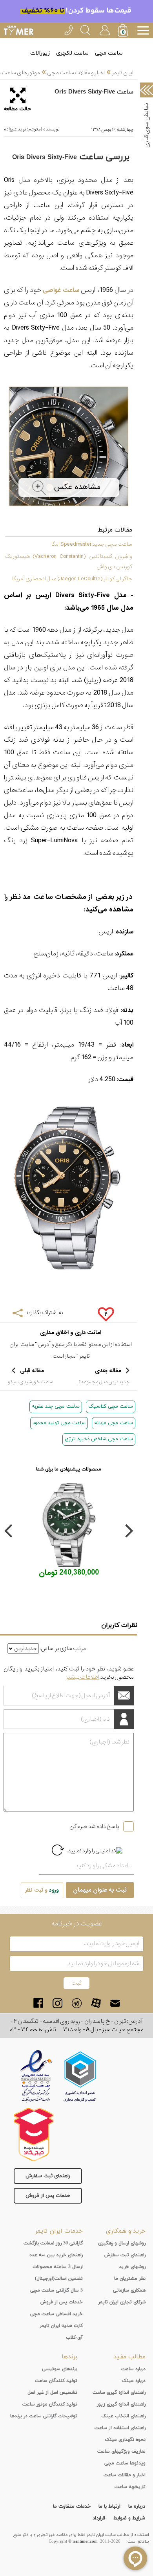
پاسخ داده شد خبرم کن (94, 1826)
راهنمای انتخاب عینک (123, 2416)
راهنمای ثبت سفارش (48, 2176)
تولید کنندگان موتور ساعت (50, 2404)
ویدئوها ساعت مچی (125, 2463)
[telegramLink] (77, 2003)
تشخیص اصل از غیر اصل (52, 2393)
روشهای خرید (132, 2267)
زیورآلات (40, 53)
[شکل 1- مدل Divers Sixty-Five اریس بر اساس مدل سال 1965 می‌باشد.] (69, 509)
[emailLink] (115, 2003)
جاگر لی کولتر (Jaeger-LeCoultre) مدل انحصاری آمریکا (72, 579)
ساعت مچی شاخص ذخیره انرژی (99, 1439)
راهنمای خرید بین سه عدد (56, 2255)
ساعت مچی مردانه (114, 1423)
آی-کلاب (74, 2338)
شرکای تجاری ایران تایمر (122, 2302)
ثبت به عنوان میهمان (100, 1890)
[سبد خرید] (124, 31)
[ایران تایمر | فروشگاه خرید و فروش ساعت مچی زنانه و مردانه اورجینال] (19, 30)
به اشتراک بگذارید (44, 1313)
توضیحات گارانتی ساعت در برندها (44, 2416)
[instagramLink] (57, 2003)
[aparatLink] (96, 2003)
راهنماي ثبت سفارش (125, 2255)
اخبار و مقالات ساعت (125, 2475)
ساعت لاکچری (72, 53)
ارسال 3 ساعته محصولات (58, 2267)
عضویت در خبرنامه (77, 1924)
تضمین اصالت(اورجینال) (59, 2279)
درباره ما (137, 2506)
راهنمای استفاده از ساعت (120, 2428)
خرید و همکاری (126, 2231)
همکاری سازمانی (129, 2290)
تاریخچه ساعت (130, 2487)
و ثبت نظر (42, 1890)
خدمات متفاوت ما (72, 2506)
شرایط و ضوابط (129, 2518)
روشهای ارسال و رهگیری (122, 2243)
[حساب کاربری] (104, 29)
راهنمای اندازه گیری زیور (121, 2404)
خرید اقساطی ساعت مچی (56, 2314)
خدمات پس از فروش (48, 2196)
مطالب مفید (129, 2357)
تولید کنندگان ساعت (56, 2381)
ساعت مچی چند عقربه (56, 1406)
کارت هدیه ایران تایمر (61, 2326)
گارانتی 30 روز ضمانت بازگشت (53, 2243)
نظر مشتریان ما (130, 2279)
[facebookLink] (38, 2003)
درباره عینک (134, 2381)
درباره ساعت (133, 2369)
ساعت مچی (109, 53)
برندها (69, 2357)
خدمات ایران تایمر (59, 2231)
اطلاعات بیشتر (83, 1677)
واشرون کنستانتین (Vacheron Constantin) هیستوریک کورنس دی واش (68, 561)
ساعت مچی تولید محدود (59, 1423)
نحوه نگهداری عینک (125, 2440)
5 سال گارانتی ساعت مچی (56, 2290)
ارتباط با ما (109, 2506)
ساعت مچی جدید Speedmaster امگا (91, 544)
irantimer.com (85, 2541)
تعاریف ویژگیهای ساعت (121, 2451)
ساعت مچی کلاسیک (111, 1406)
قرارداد (99, 2518)
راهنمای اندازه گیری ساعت (119, 2393)
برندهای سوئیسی (60, 2369)
